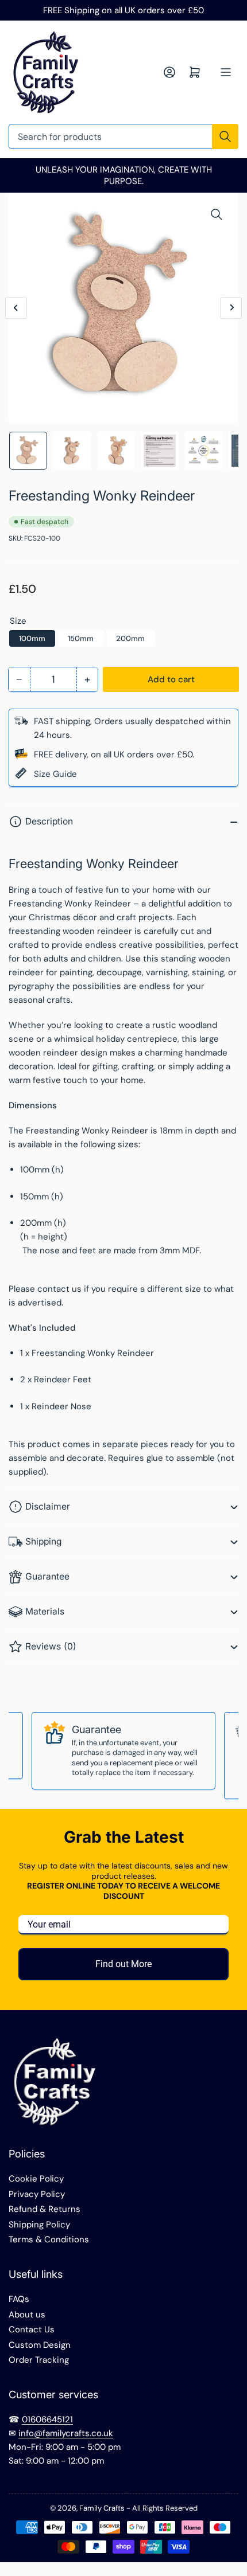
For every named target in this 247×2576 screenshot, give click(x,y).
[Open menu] (226, 72)
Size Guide (55, 774)
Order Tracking (39, 2360)
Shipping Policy (39, 2225)
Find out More (123, 1964)
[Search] (225, 136)
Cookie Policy (36, 2179)
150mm (81, 638)
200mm (130, 638)
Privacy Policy (37, 2194)
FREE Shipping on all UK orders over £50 (123, 10)
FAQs (19, 2299)
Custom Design (40, 2345)
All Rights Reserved (165, 2508)
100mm (32, 638)
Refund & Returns (45, 2209)
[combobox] (123, 136)
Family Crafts (102, 2508)
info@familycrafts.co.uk (66, 2433)
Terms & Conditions (49, 2239)
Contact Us (32, 2329)
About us (27, 2315)
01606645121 (47, 2419)
